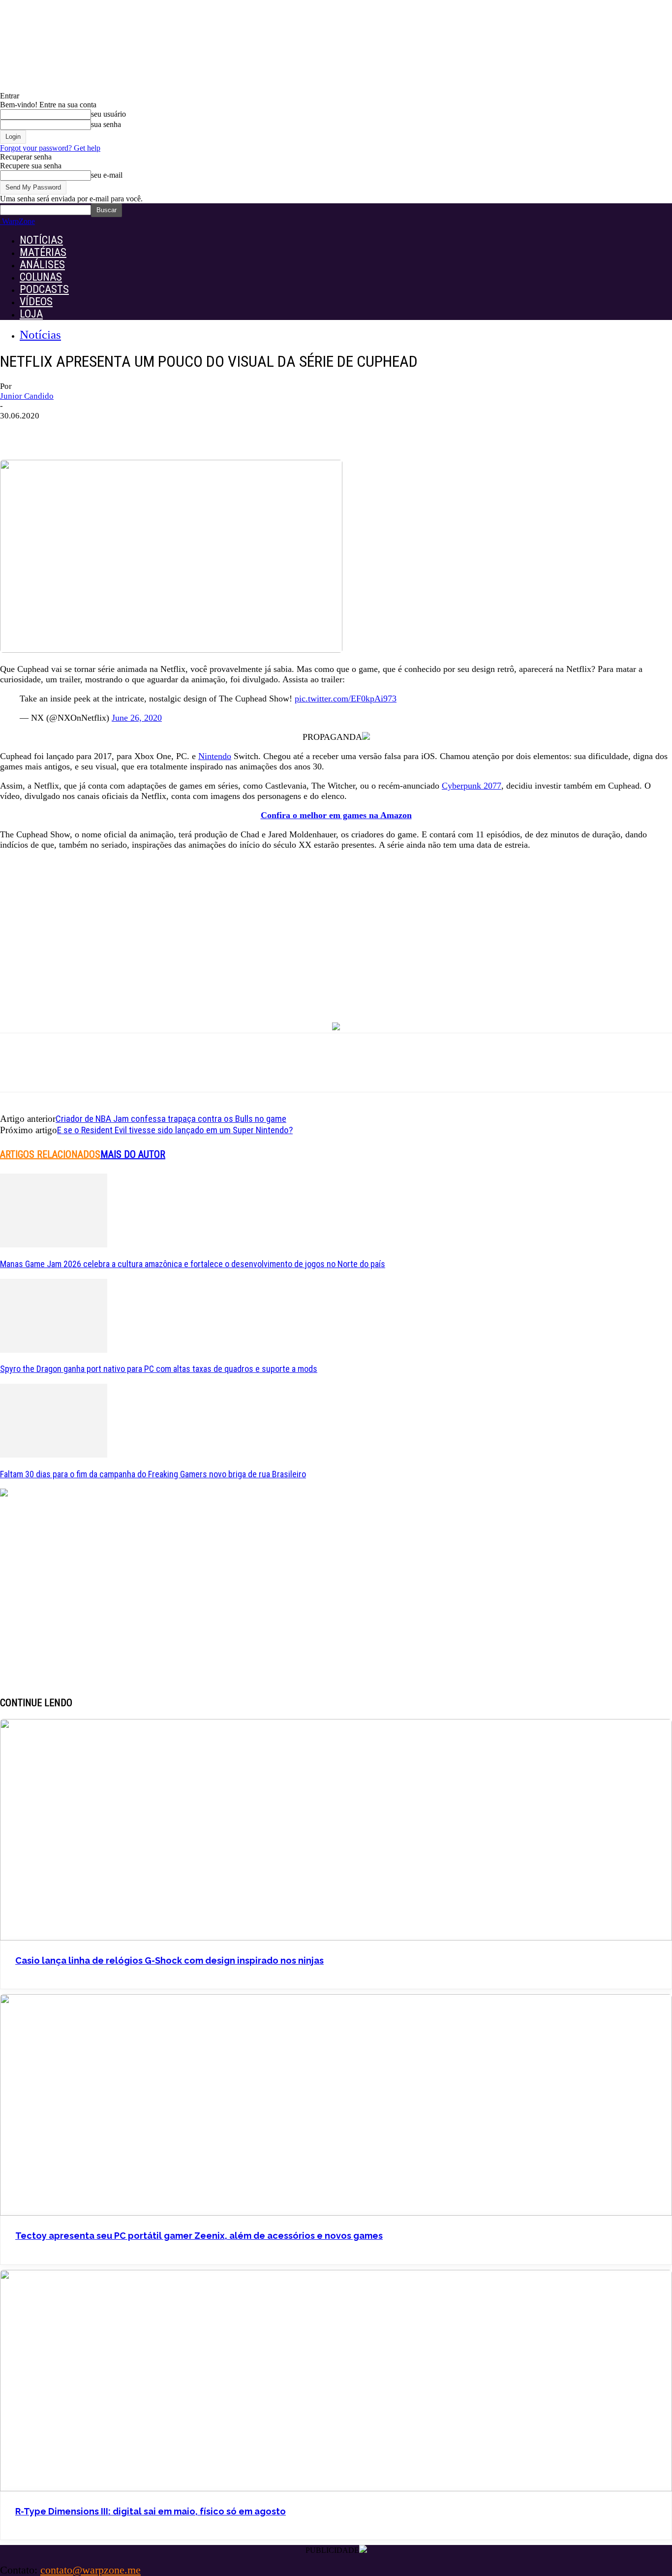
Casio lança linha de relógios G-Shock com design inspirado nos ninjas (169, 1960)
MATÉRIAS (43, 252)
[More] (181, 431)
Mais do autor (133, 1154)
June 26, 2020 (137, 718)
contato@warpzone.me (91, 2570)
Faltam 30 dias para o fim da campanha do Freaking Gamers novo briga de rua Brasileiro (153, 1474)
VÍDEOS (36, 302)
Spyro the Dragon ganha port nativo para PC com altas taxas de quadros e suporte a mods (159, 1369)
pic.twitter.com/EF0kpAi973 (346, 699)
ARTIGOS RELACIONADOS (50, 1154)
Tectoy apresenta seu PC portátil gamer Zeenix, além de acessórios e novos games (199, 2236)
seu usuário (108, 114)
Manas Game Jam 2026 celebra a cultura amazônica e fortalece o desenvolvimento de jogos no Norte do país (193, 1264)
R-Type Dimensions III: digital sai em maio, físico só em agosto (151, 2511)
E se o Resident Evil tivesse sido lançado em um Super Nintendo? (175, 1130)
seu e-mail (107, 175)
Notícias (40, 334)
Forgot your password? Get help (50, 148)
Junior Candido (27, 396)
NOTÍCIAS (41, 240)
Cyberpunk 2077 (472, 786)
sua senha (106, 124)
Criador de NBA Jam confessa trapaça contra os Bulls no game (171, 1119)
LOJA (31, 314)
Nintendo (215, 756)
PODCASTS (44, 289)
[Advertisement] (336, 928)
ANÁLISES (42, 265)
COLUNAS (41, 277)
